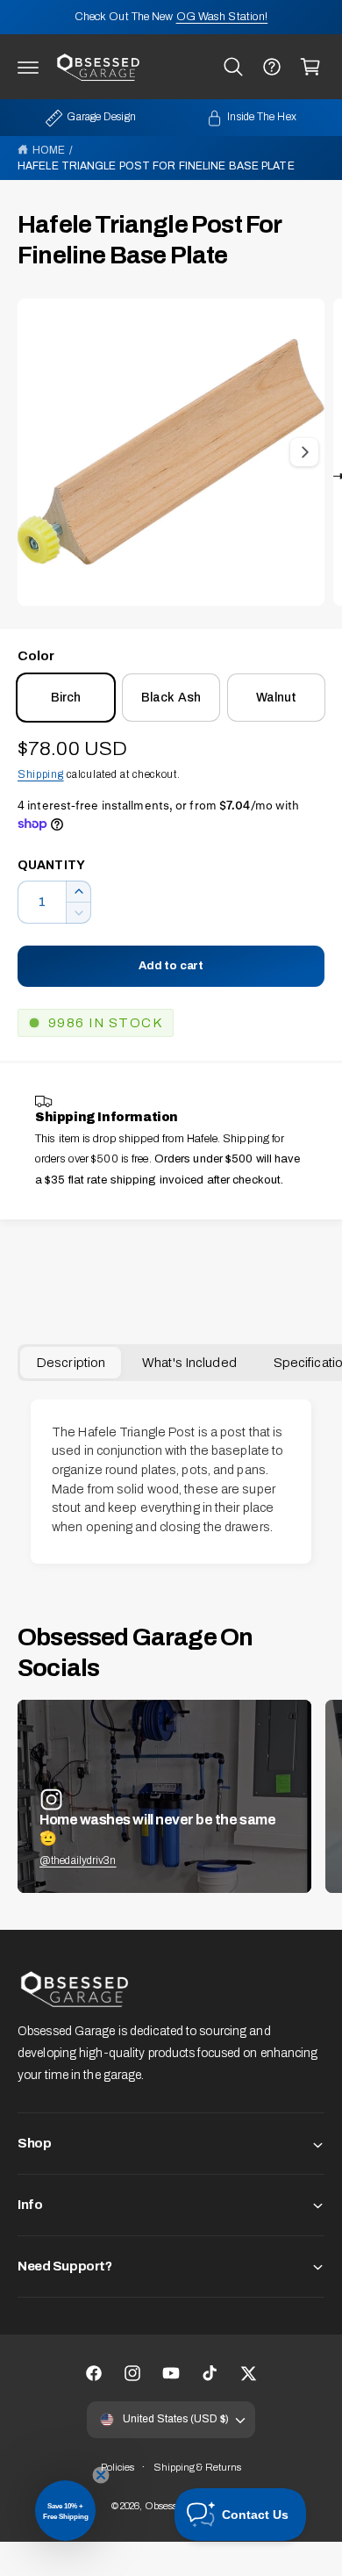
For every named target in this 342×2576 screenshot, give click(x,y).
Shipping (41, 774)
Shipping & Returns (198, 2467)
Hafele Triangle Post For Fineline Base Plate (156, 166)
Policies (118, 2467)
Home (49, 150)
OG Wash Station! (222, 17)
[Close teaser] (101, 2475)
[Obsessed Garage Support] (272, 67)
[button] (28, 67)
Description (71, 1363)
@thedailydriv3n (78, 1860)
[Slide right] (304, 452)
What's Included (189, 1363)
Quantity (51, 865)
